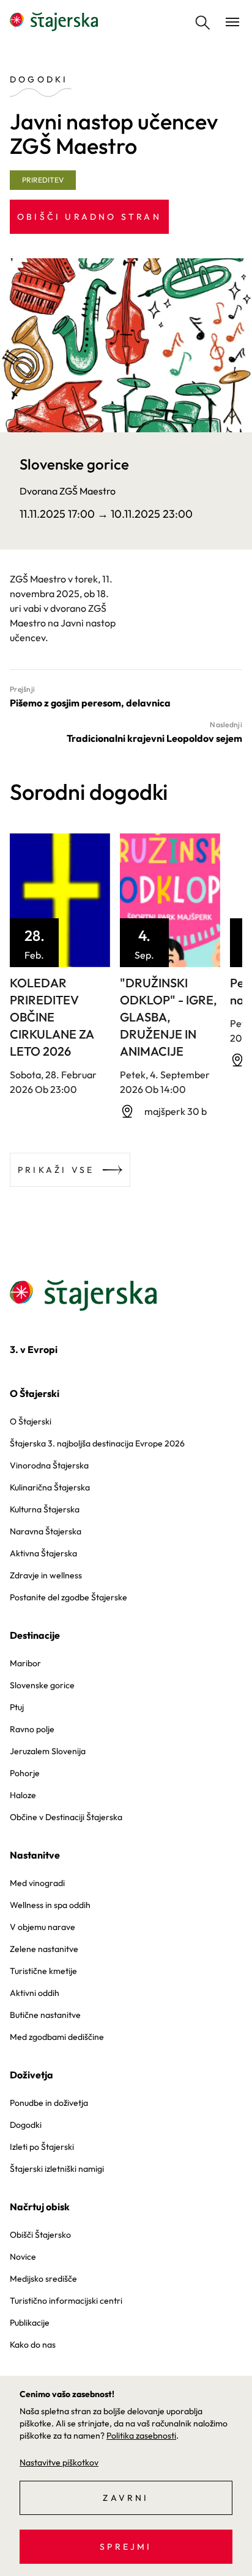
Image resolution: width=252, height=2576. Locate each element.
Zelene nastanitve (44, 1949)
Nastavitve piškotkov (59, 2462)
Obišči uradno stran (89, 217)
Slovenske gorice (42, 1685)
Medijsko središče (43, 2279)
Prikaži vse (56, 1170)
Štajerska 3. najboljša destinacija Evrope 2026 (97, 1443)
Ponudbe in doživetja (49, 2103)
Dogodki (26, 2125)
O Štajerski (35, 1393)
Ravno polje (32, 1729)
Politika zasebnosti (141, 2436)
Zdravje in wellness (46, 1575)
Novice (23, 2257)
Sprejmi (126, 2547)
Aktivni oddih (35, 1993)
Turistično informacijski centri (66, 2301)
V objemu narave (43, 1927)
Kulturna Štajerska (45, 1509)
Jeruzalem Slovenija (48, 1751)
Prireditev (43, 180)
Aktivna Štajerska (43, 1553)
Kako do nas (33, 2345)
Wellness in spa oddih (50, 1905)
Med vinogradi (37, 1883)
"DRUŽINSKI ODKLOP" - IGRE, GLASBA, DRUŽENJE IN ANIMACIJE (169, 1017)
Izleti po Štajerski (42, 2147)
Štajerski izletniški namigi (57, 2169)
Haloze (23, 1795)
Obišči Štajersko (40, 2235)
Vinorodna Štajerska (49, 1465)
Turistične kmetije (43, 1971)
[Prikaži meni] (232, 22)
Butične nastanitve (45, 2015)
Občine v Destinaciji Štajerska (66, 1817)
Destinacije (35, 1635)
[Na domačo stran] (54, 22)
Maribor (25, 1663)
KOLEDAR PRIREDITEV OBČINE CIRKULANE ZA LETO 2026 (52, 1017)
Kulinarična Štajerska (50, 1487)
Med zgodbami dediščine (57, 2037)
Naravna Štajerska (46, 1531)
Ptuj (17, 1707)
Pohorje (25, 1773)
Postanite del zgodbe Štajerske (69, 1597)
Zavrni (126, 2498)
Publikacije (30, 2323)
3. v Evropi (34, 1349)
